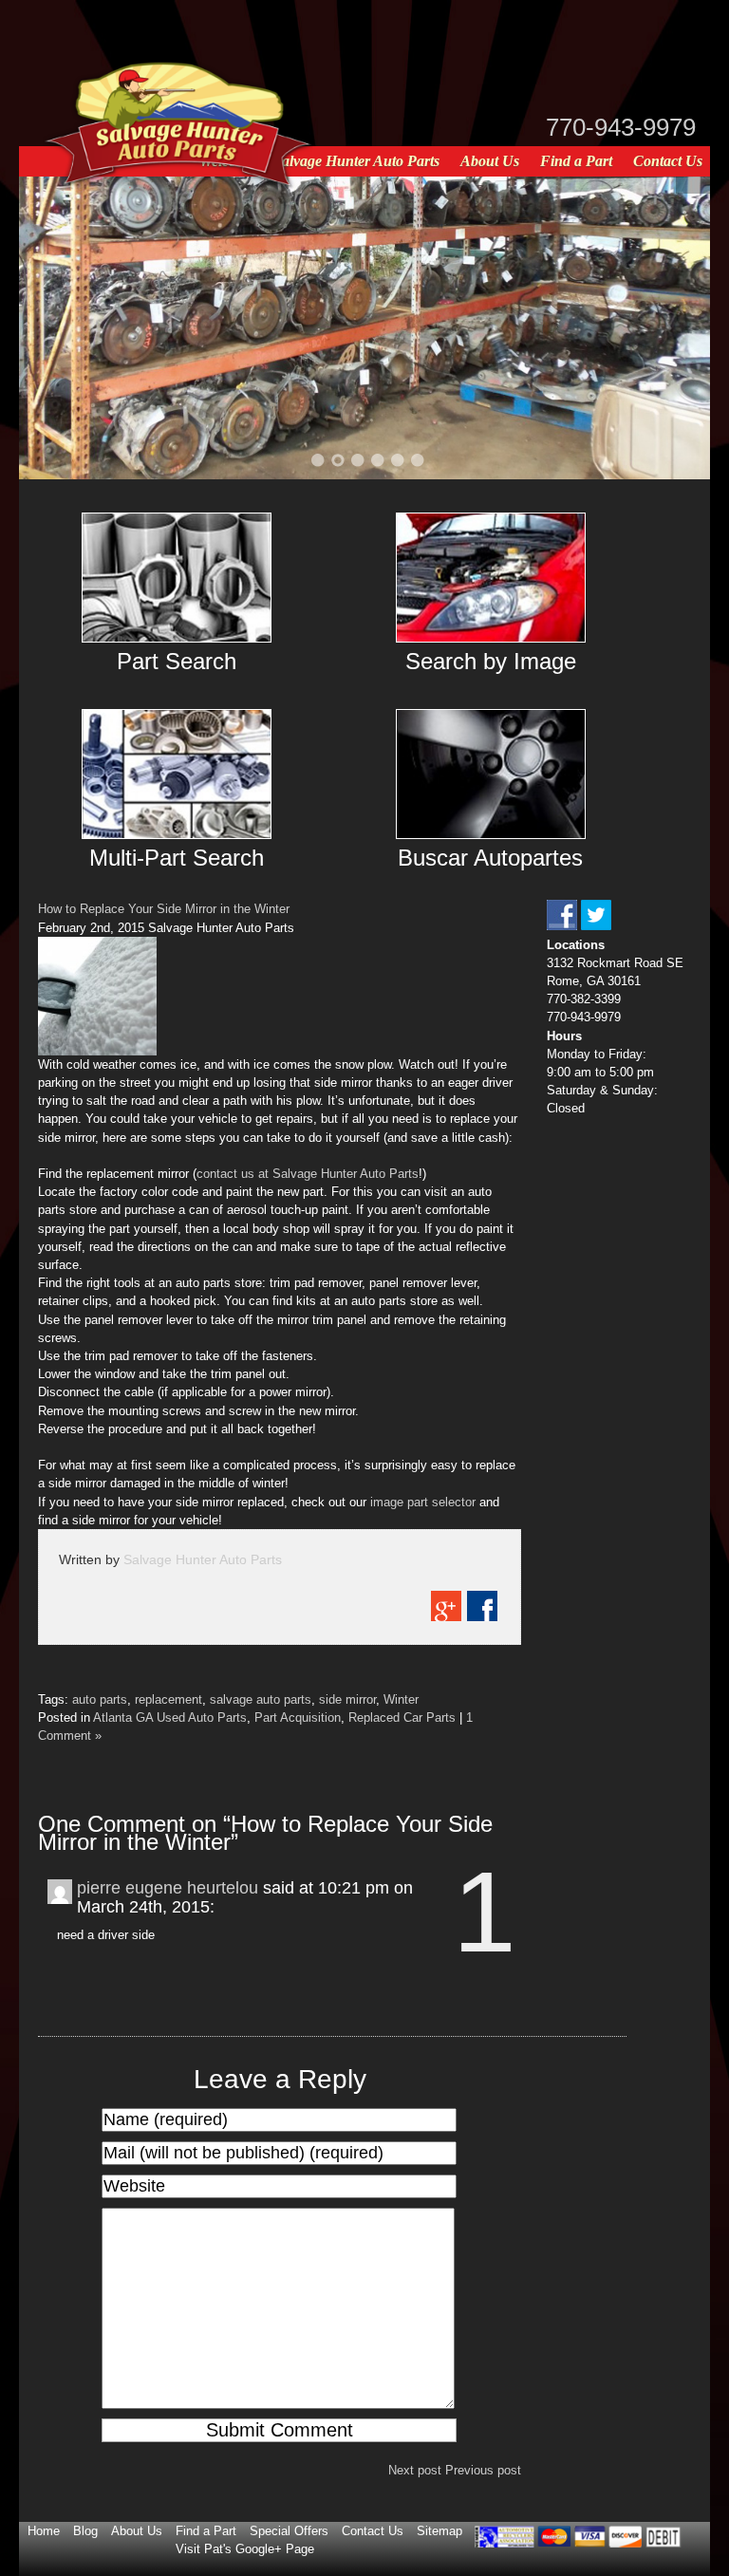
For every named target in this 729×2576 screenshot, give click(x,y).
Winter (401, 1699)
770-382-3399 (584, 999)
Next (672, 327)
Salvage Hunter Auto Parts (203, 1559)
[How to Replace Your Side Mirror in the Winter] (97, 1051)
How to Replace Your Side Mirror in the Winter (164, 909)
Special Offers (289, 2531)
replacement (168, 1699)
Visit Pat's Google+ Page (245, 2549)
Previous (57, 327)
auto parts (100, 1699)
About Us (490, 161)
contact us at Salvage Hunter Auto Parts (308, 1174)
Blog (85, 2531)
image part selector (423, 1502)
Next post (415, 2470)
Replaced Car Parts (402, 1717)
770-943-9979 (621, 127)
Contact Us (668, 161)
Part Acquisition (298, 1717)
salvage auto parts (261, 1699)
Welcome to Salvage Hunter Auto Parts (319, 161)
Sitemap (439, 2531)
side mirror (347, 1699)
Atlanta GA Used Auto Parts (170, 1717)
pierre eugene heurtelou (168, 1888)
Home (44, 2531)
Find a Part (576, 161)
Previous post (483, 2470)
